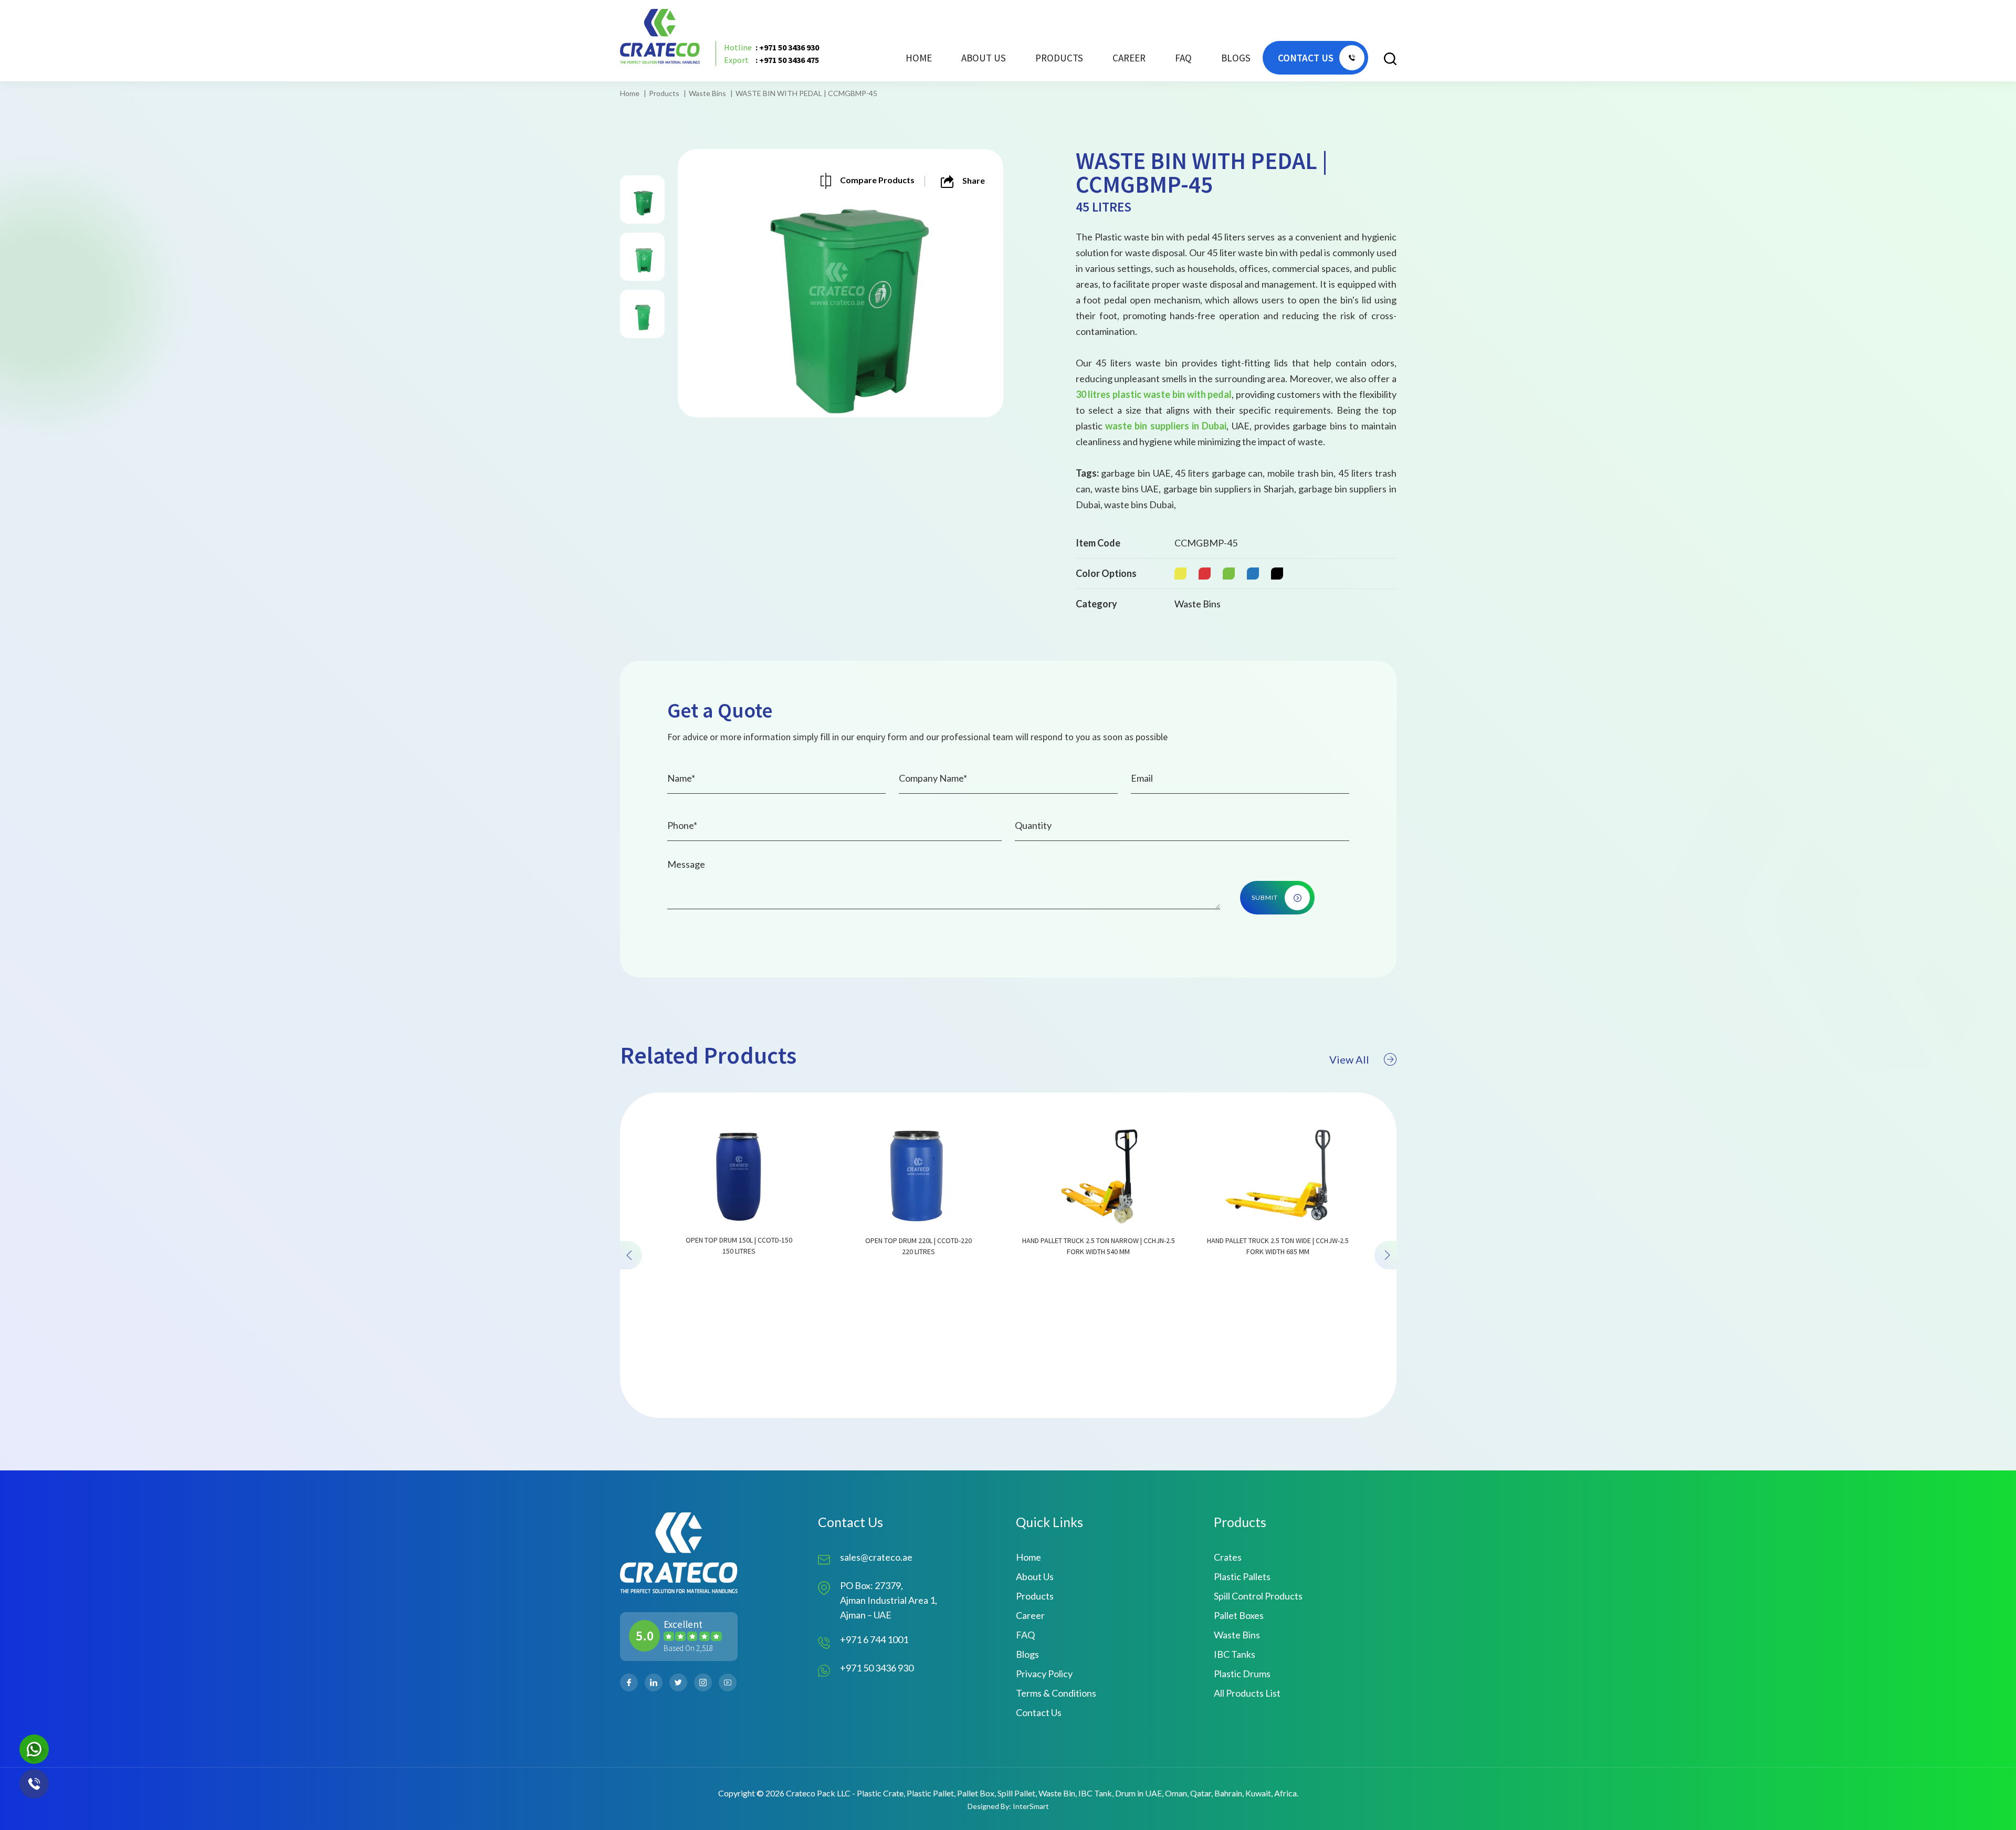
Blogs (1236, 58)
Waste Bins (707, 93)
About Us (984, 58)
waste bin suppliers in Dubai (1166, 426)
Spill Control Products (1258, 1596)
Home (919, 58)
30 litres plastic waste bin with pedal (1154, 394)
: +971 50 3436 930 (771, 47)
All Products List (1247, 1693)
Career (1129, 58)
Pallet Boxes (1239, 1615)
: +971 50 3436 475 (771, 60)
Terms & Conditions (1056, 1693)
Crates (1228, 1557)
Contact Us (1039, 1712)
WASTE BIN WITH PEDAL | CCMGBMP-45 (806, 93)
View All (1349, 1059)
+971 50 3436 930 (877, 1668)
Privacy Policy (1044, 1674)
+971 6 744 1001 (874, 1639)
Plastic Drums (1242, 1674)
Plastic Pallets (1242, 1576)
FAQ (1183, 58)
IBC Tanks (1235, 1654)
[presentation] (631, 1255)
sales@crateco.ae (876, 1557)
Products (664, 93)
